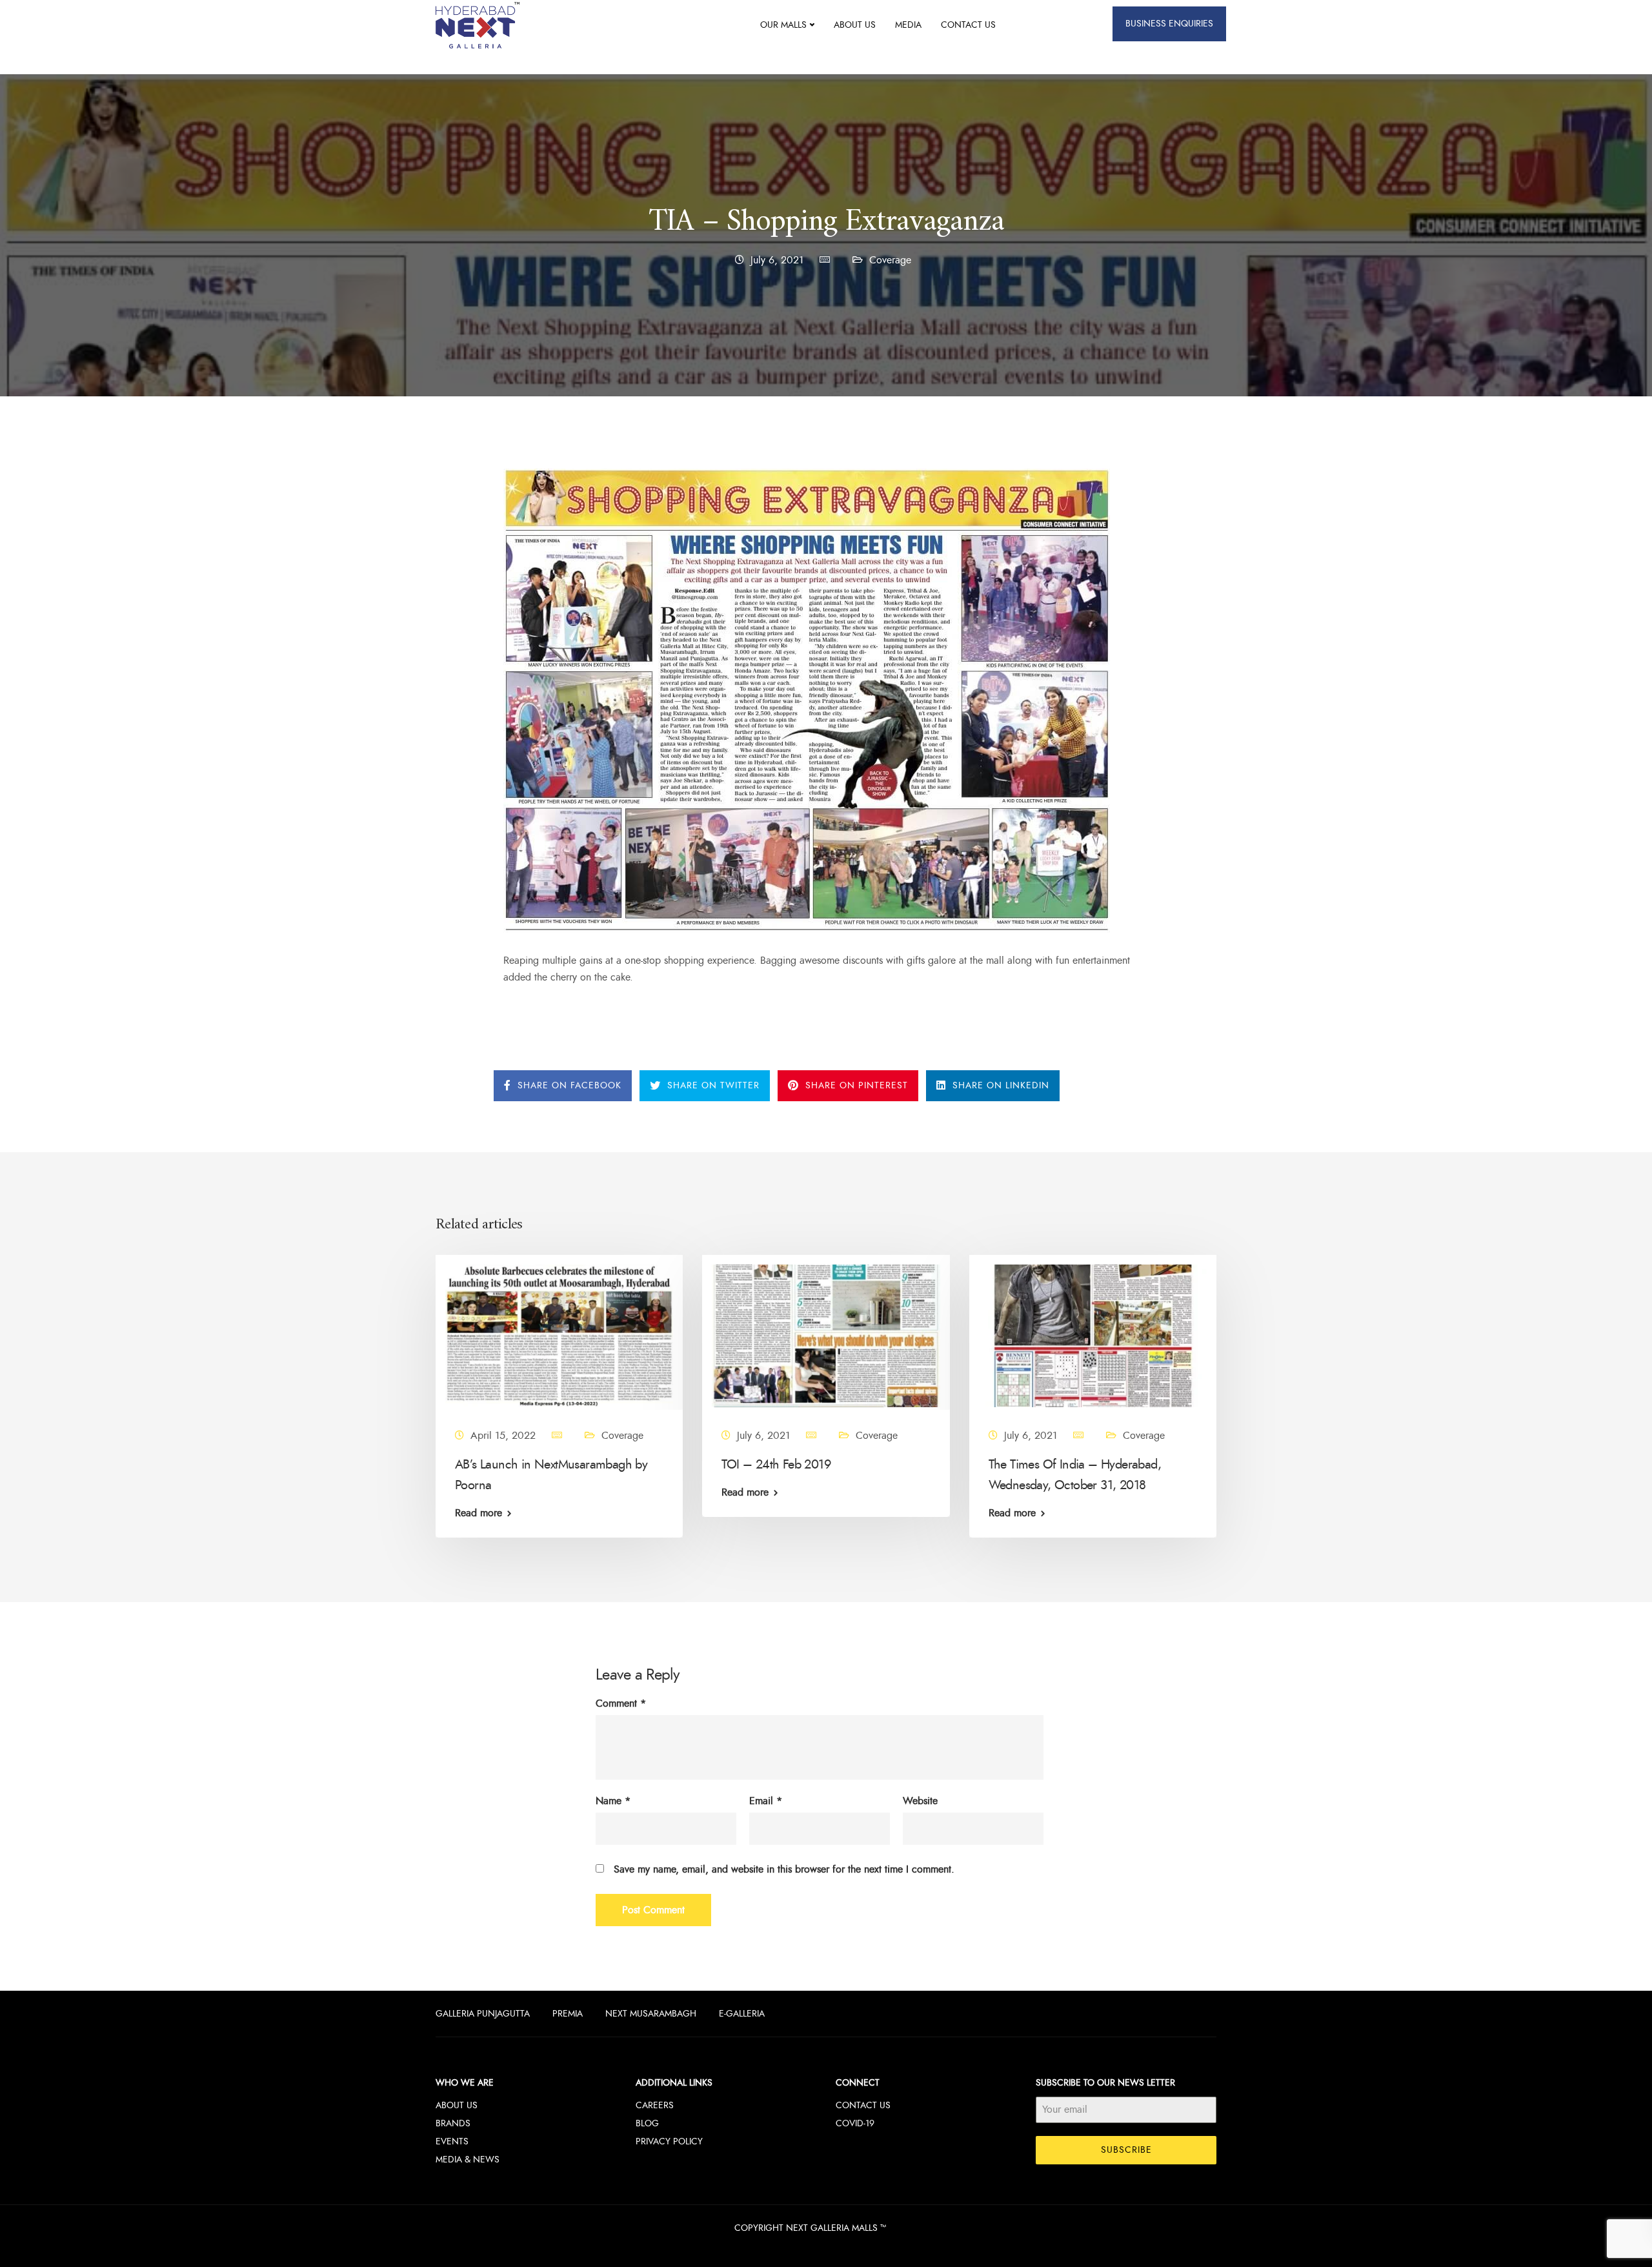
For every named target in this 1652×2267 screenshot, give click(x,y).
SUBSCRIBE (1126, 2150)
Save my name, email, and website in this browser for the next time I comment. (784, 1869)
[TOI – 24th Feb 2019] (826, 1335)
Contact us (968, 25)
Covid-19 (855, 2123)
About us (855, 25)
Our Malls (783, 25)
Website (920, 1801)
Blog (647, 2123)
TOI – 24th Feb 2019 (776, 1464)
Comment (621, 1703)
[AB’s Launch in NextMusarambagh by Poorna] (559, 1335)
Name (613, 1801)
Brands (453, 2123)
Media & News (468, 2160)
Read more (478, 1513)
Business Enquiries (1169, 24)
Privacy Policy (669, 2141)
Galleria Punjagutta (483, 2014)
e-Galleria (742, 2014)
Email (766, 1801)
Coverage (890, 260)
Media (908, 25)
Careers (655, 2105)
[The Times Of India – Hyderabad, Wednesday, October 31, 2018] (1093, 1335)
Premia (568, 2014)
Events (452, 2141)
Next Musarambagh (651, 2014)
